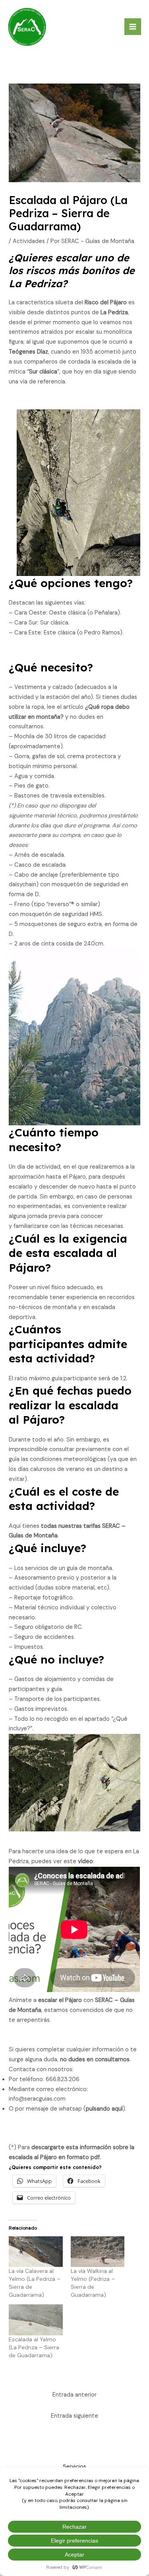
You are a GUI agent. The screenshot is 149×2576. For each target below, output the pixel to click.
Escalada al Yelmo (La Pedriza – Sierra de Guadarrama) (34, 2347)
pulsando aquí (104, 2109)
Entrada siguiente (74, 2416)
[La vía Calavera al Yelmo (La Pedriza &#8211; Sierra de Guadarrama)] (36, 2252)
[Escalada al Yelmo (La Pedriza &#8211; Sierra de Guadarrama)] (36, 2320)
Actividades (29, 241)
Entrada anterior (74, 2395)
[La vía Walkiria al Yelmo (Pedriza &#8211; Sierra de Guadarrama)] (98, 2252)
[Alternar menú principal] (133, 27)
